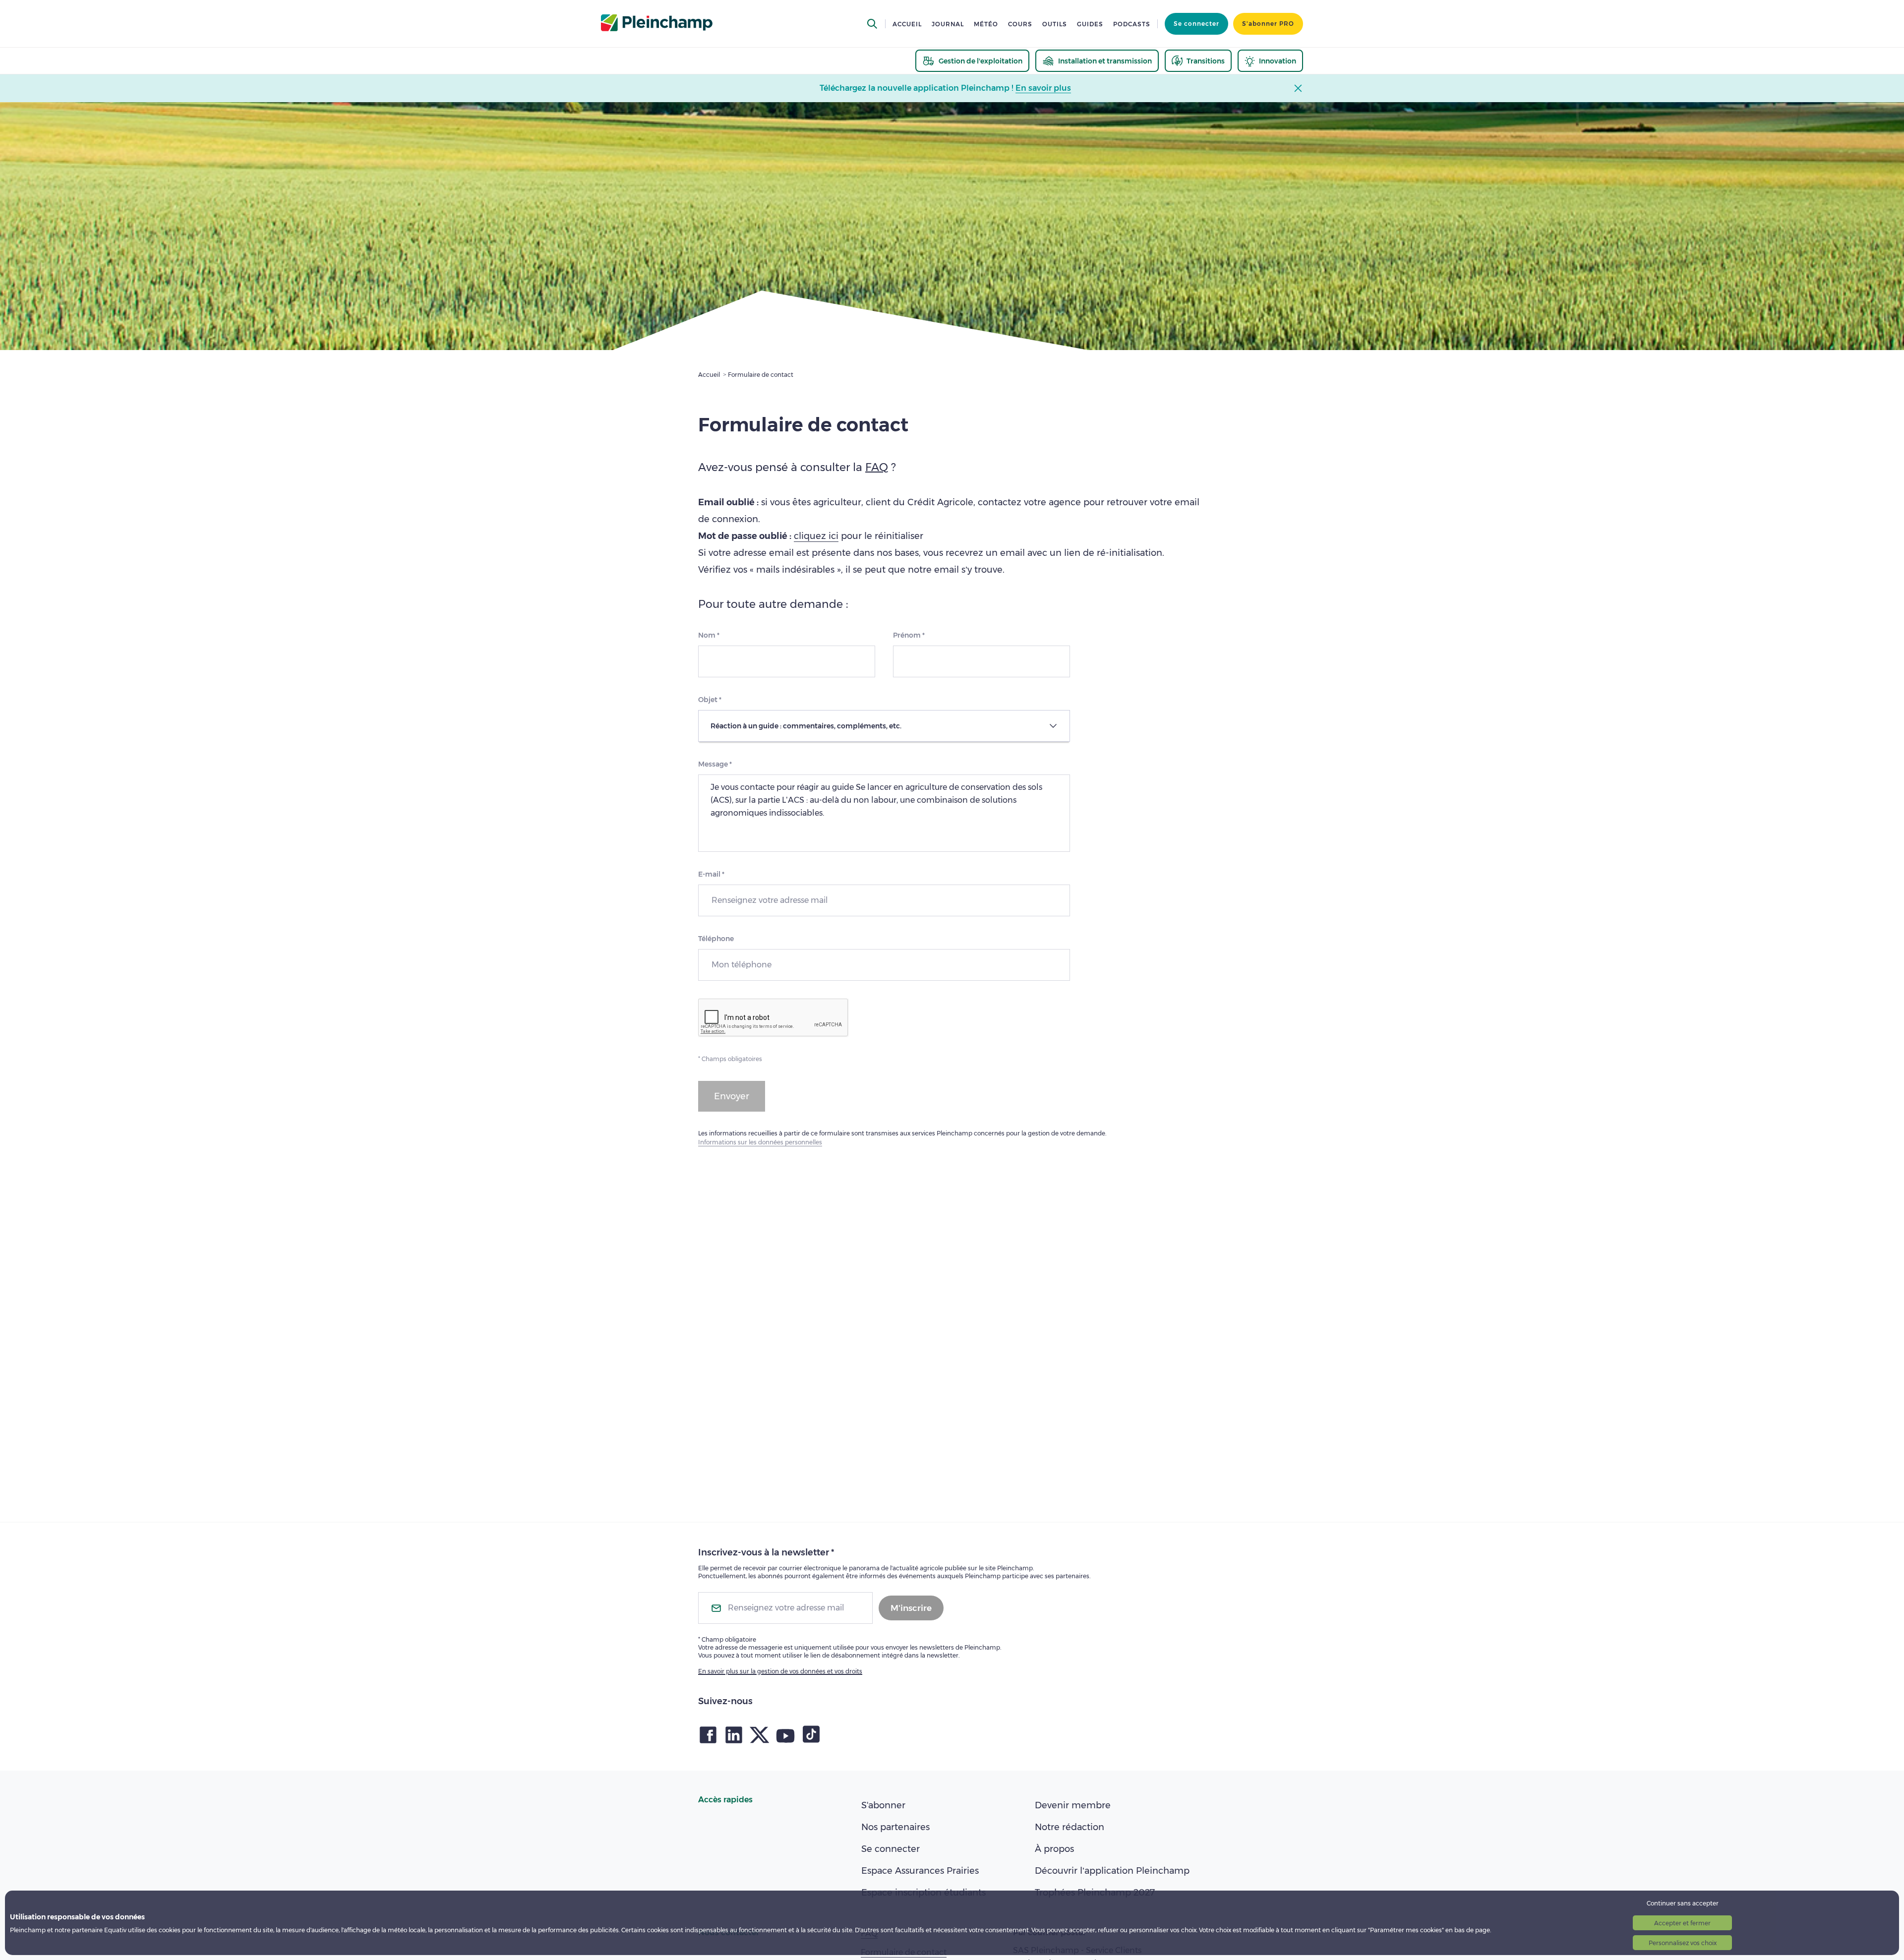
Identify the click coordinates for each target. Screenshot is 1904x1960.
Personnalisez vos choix (1683, 1943)
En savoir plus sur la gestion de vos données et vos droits (780, 1671)
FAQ (877, 467)
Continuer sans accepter (1683, 1903)
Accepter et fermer (1682, 1923)
